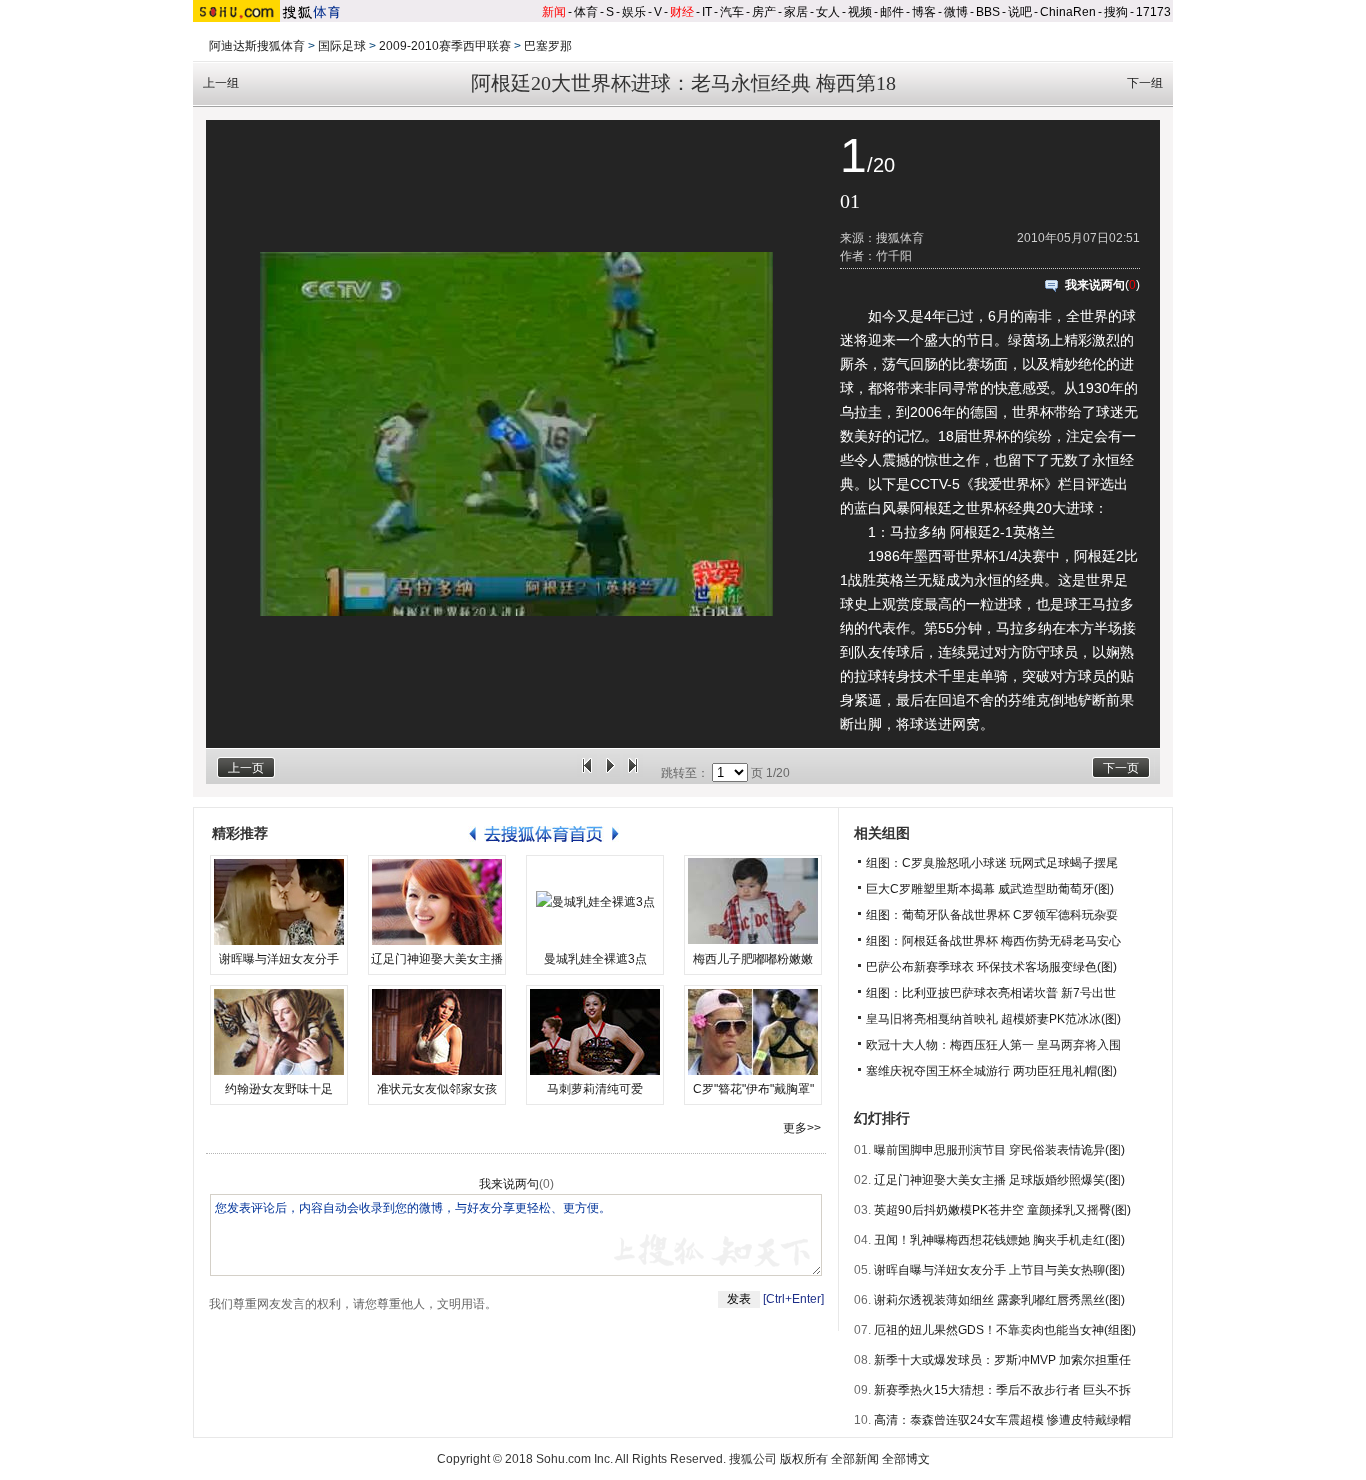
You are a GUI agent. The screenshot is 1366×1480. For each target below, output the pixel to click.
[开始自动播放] (610, 773)
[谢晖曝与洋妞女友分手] (279, 902)
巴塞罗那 (548, 46)
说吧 (1020, 12)
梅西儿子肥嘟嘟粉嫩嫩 (753, 959)
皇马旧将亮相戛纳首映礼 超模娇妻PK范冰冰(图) (993, 1019)
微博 (956, 12)
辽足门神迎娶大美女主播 (437, 959)
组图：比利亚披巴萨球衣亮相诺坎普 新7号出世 (991, 993)
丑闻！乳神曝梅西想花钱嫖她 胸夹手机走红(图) (999, 1240)
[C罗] (753, 1032)
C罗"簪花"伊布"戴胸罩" (753, 1089)
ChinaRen (1068, 12)
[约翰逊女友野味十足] (279, 1032)
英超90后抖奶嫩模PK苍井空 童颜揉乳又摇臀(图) (1002, 1210)
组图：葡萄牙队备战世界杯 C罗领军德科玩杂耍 (992, 915)
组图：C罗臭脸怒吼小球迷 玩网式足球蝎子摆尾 (992, 863)
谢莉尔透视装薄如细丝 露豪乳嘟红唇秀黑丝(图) (999, 1300)
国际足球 (342, 46)
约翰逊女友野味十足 (279, 1089)
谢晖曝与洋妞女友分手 (279, 959)
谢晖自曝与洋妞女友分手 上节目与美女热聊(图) (999, 1270)
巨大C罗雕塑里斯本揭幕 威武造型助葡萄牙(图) (990, 889)
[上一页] (587, 773)
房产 (764, 12)
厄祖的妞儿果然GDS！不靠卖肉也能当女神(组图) (1005, 1330)
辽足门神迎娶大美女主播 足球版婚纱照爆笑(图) (999, 1180)
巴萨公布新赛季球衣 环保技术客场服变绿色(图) (991, 967)
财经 (682, 12)
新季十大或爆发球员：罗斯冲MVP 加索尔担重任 (1002, 1360)
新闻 (554, 12)
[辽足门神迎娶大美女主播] (437, 902)
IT (707, 12)
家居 (796, 12)
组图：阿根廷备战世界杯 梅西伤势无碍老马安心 (993, 941)
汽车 (732, 12)
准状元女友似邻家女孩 (437, 1089)
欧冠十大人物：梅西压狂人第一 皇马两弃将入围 (993, 1045)
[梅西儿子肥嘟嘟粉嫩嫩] (753, 902)
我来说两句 (1095, 285)
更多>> (802, 1128)
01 (850, 201)
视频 (860, 12)
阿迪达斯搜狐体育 (257, 46)
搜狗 (1116, 12)
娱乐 (634, 12)
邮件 (892, 12)
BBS (988, 12)
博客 (924, 12)
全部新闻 (855, 1459)
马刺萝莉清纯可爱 (595, 1089)
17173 (1153, 12)
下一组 (1145, 83)
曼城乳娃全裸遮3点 (595, 959)
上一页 (246, 768)
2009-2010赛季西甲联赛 (445, 46)
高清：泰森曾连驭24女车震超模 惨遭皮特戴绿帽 (1002, 1420)
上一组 (221, 83)
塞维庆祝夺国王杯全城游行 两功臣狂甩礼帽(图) (991, 1071)
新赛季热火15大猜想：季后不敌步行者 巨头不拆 (1002, 1390)
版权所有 (804, 1459)
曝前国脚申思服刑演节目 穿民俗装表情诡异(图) (999, 1150)
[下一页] (633, 773)
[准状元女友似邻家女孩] (437, 1032)
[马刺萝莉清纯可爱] (595, 1032)
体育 (586, 12)
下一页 (1121, 768)
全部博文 (906, 1459)
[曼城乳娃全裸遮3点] (595, 902)
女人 (828, 12)
